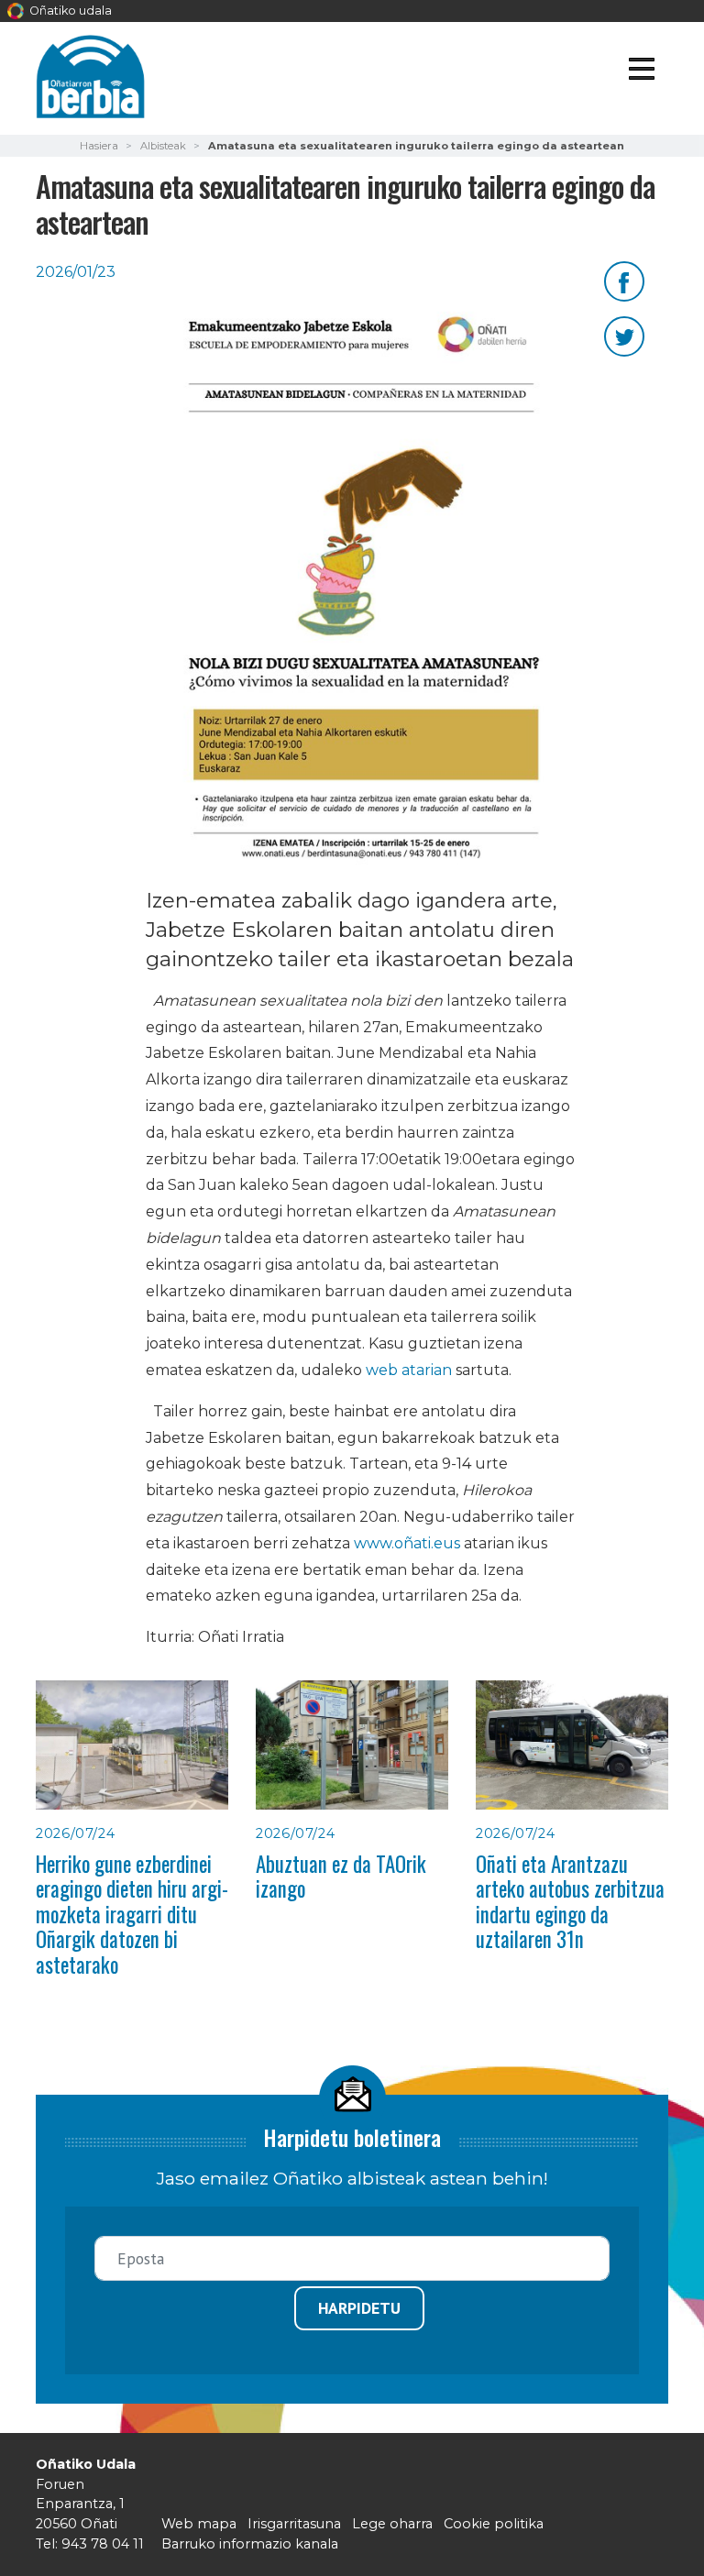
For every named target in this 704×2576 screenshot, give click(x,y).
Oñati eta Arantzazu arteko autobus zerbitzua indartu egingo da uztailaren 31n (570, 1901)
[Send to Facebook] (624, 280)
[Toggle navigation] (641, 72)
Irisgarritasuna (294, 2524)
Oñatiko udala (69, 11)
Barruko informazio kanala (250, 2544)
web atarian (407, 1370)
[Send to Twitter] (624, 335)
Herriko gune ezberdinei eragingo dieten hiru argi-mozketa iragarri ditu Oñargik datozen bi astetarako (132, 1914)
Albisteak (163, 146)
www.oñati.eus (407, 1543)
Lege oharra (392, 2524)
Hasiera (99, 146)
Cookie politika (494, 2524)
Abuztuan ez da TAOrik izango (341, 1876)
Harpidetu (359, 2308)
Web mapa (199, 2524)
